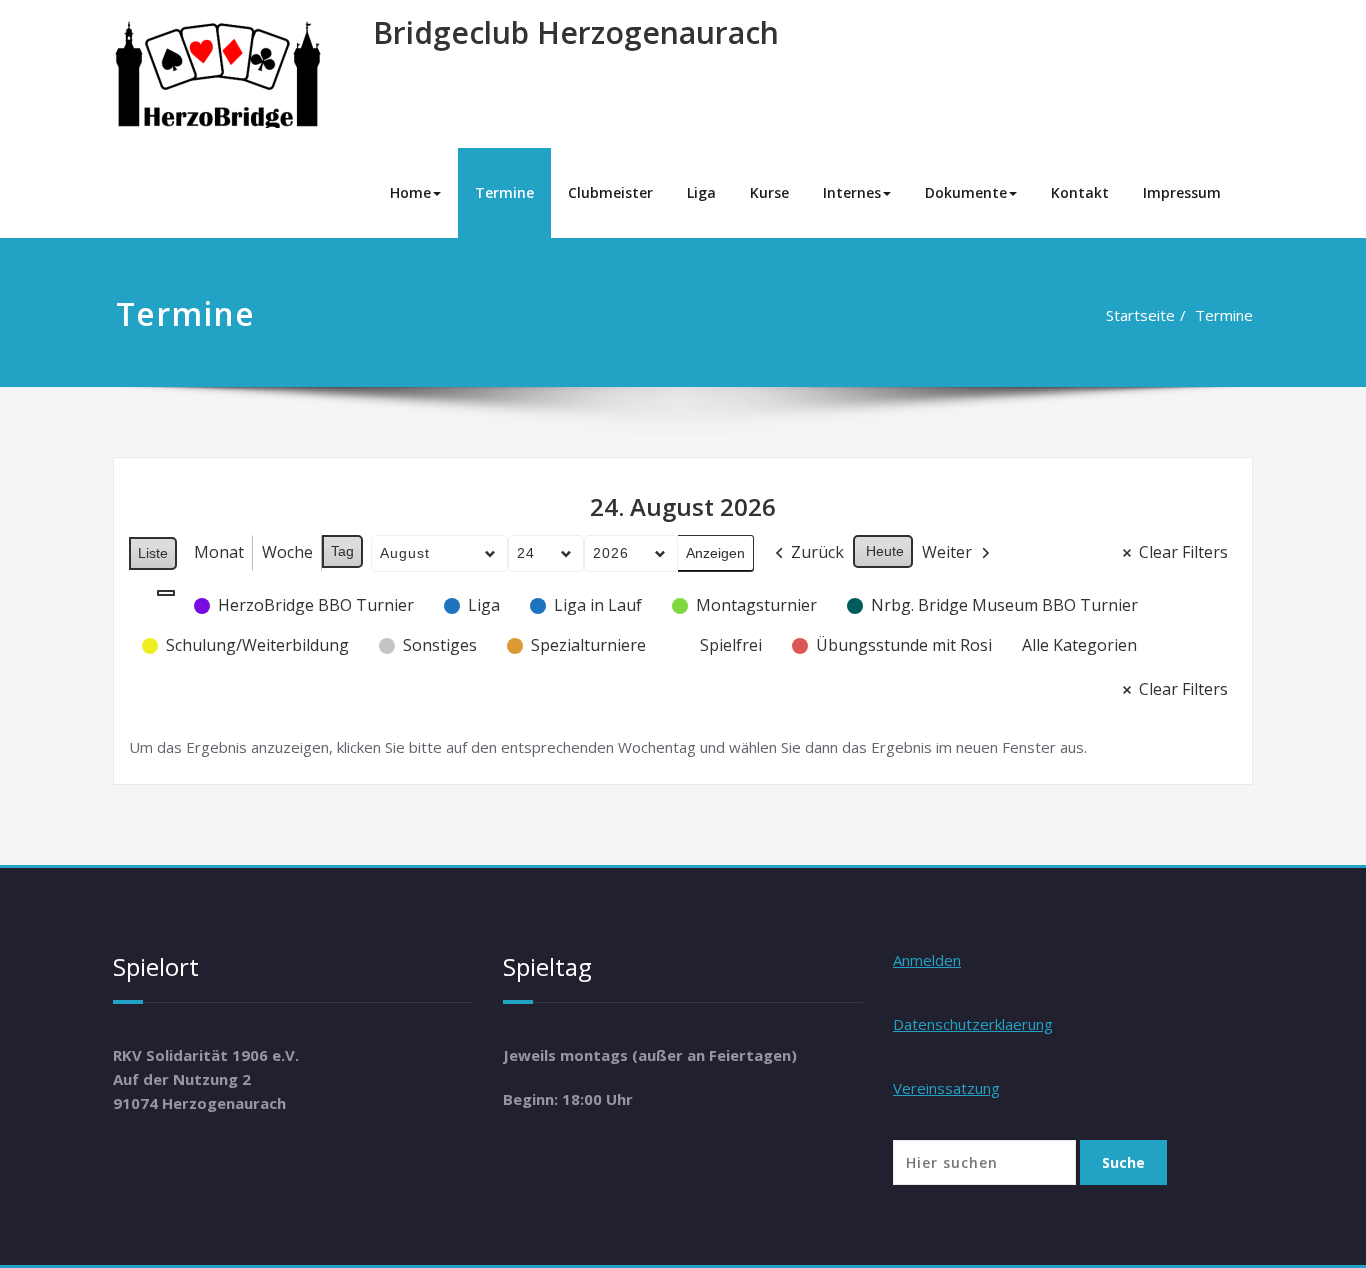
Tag (342, 551)
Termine (504, 192)
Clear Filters (1183, 552)
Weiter (947, 552)
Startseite (1140, 315)
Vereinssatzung (946, 1088)
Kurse (769, 192)
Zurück (817, 552)
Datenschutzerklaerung (973, 1024)
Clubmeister (610, 192)
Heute (885, 551)
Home (410, 192)
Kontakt (1080, 192)
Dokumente (966, 192)
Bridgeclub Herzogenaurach (576, 32)
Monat (219, 552)
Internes (852, 192)
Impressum (1182, 192)
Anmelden (927, 960)
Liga (701, 192)
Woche (287, 552)
